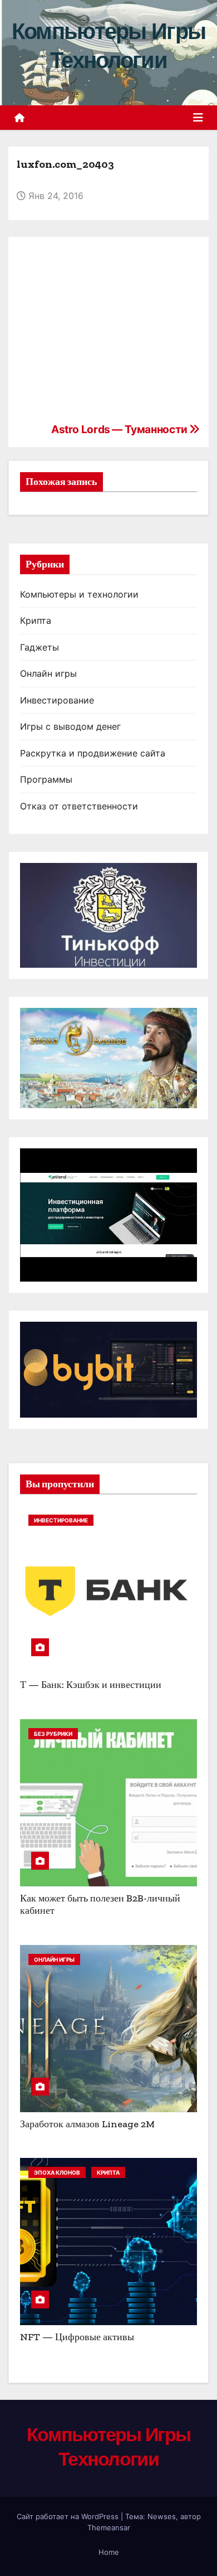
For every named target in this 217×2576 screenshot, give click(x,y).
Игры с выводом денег (70, 726)
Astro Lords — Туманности (120, 429)
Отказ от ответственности (79, 806)
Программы (46, 779)
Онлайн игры (48, 673)
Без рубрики (53, 1734)
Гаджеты (40, 647)
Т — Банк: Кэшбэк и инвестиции (91, 1685)
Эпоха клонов (57, 2172)
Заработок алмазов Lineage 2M (87, 2124)
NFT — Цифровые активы (77, 2337)
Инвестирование (57, 700)
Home (109, 2552)
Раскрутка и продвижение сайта (93, 753)
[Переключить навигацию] (198, 118)
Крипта (36, 620)
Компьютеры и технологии (79, 594)
